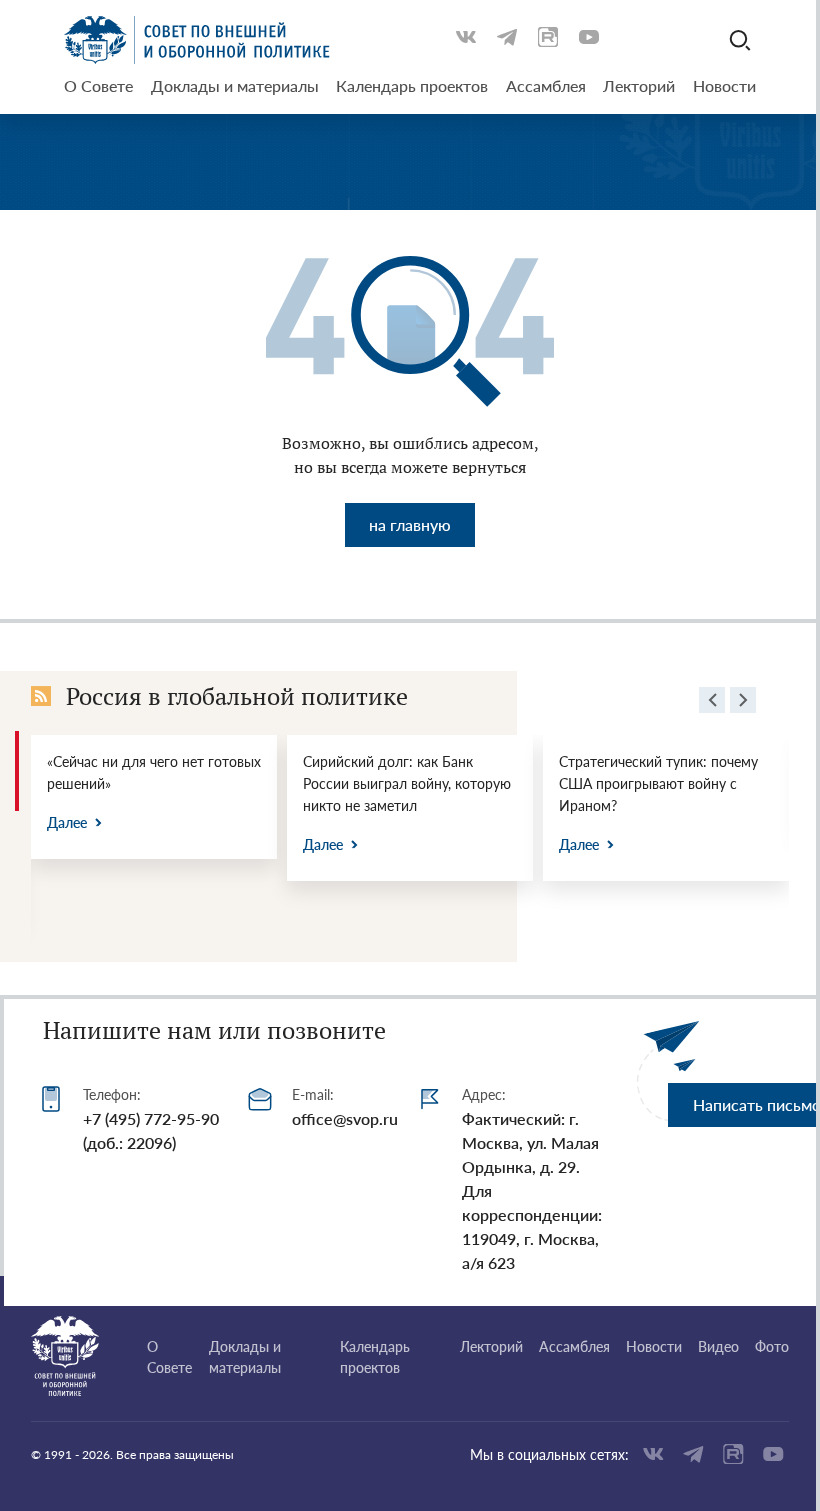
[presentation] (712, 703)
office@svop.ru (345, 1118)
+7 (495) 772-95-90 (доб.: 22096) (151, 1130)
